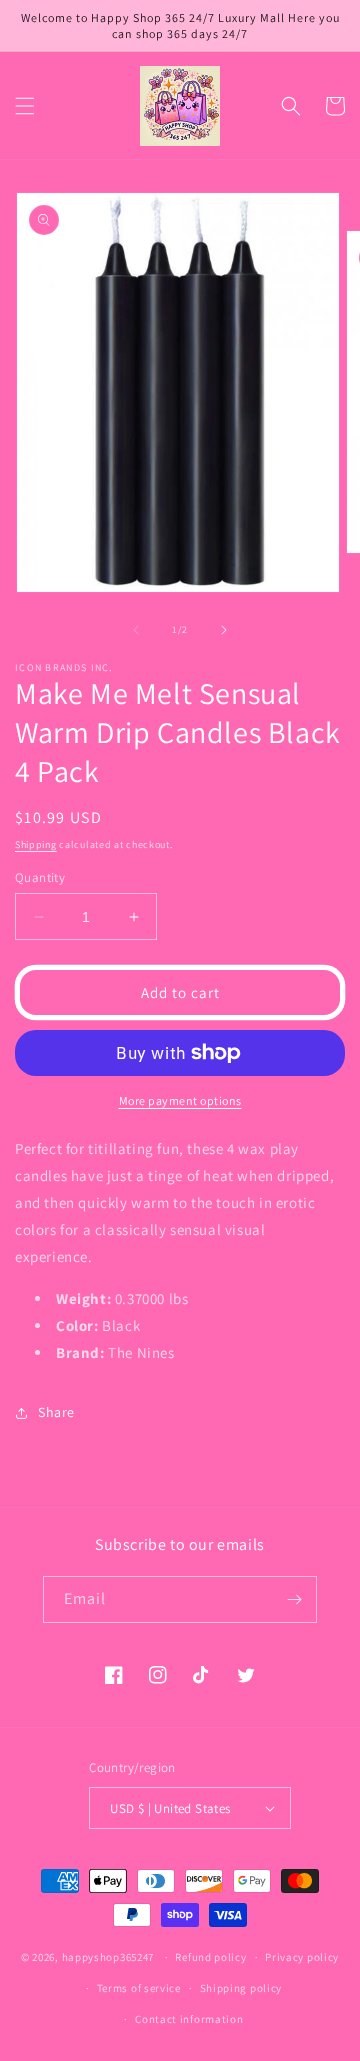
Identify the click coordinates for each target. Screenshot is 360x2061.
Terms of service (139, 1988)
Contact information (189, 2019)
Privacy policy (302, 1957)
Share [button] (56, 1412)
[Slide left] (136, 630)
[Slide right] (224, 630)
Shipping (36, 844)
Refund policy (210, 1957)
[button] (25, 106)
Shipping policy (241, 1988)
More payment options (180, 1100)
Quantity (40, 877)
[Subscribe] (294, 1599)
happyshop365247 (108, 1957)
